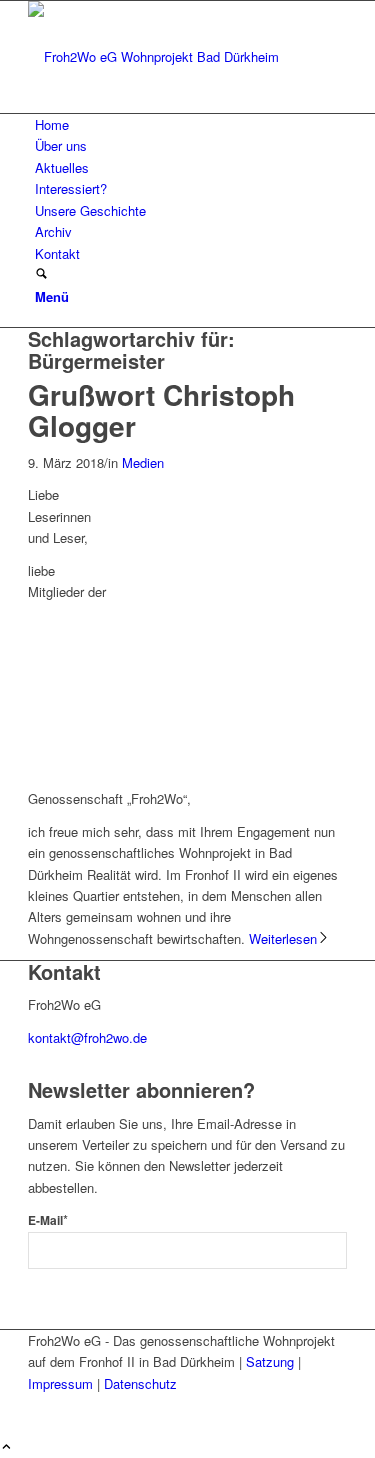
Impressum (60, 1383)
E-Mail (48, 1220)
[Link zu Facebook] (40, 1404)
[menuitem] (191, 124)
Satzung (270, 1361)
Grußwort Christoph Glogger (161, 410)
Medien (143, 462)
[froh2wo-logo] (178, 56)
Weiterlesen (283, 938)
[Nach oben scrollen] (6, 1447)
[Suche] (41, 274)
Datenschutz (140, 1383)
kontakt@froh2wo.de (87, 1037)
